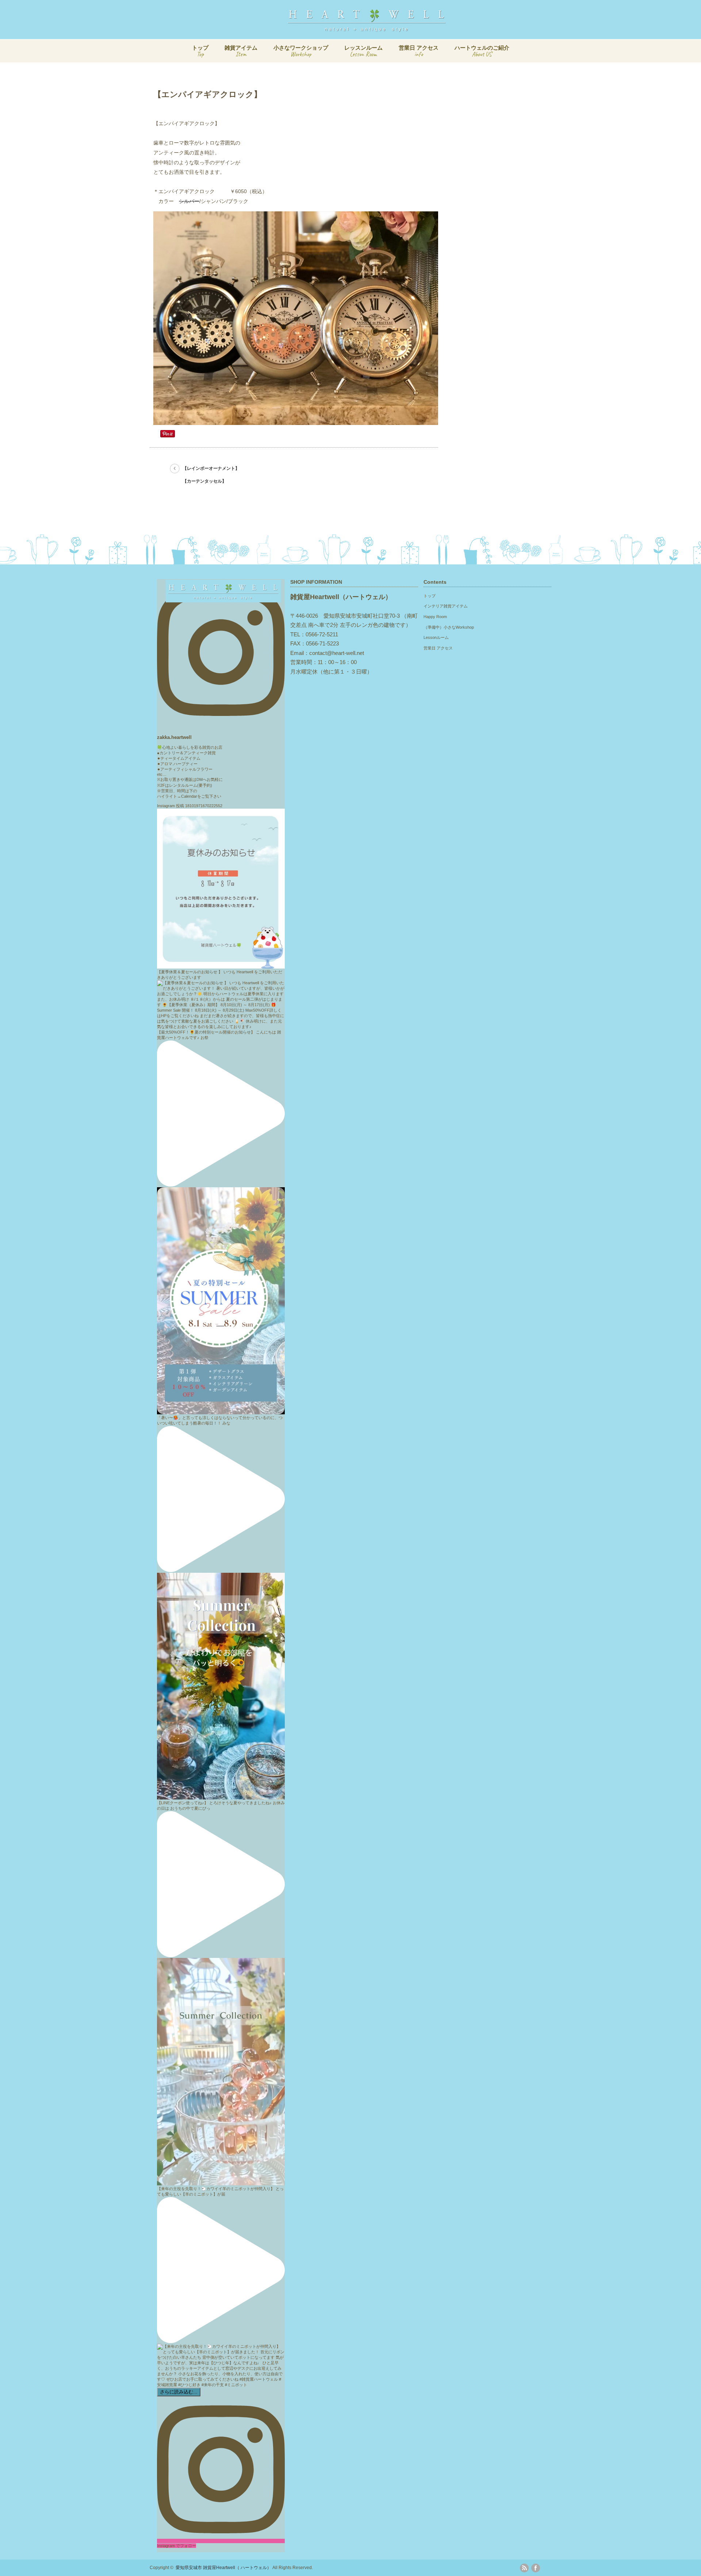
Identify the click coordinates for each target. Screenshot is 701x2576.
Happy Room (435, 617)
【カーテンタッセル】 (204, 481)
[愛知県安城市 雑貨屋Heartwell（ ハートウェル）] (367, 32)
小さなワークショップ (301, 51)
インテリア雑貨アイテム (446, 606)
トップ (200, 51)
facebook (536, 2568)
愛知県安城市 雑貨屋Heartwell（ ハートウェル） (223, 2568)
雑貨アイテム (241, 51)
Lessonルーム (436, 637)
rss (524, 2568)
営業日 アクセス (419, 51)
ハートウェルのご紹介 (482, 51)
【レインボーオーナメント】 (211, 468)
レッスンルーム (363, 51)
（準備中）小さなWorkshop (449, 627)
